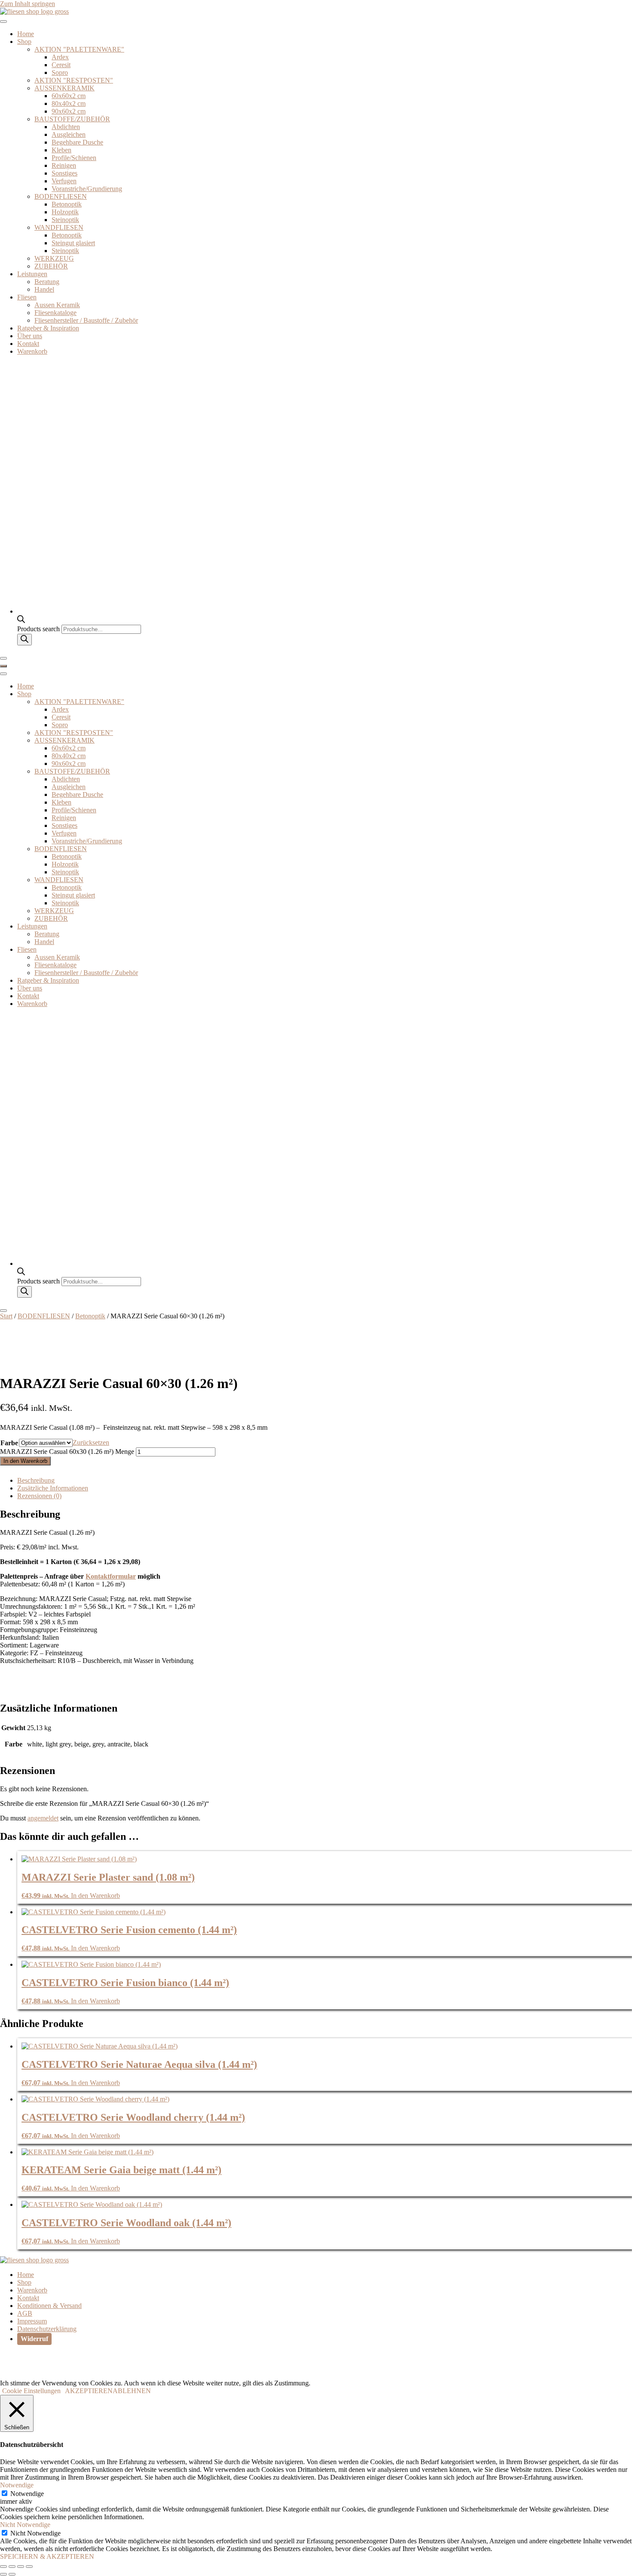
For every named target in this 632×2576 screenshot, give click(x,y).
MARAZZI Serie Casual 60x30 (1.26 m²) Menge (67, 1452)
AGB (25, 2313)
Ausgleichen (69, 134)
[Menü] (3, 666)
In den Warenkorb (25, 1461)
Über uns (30, 336)
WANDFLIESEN (59, 227)
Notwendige (27, 2494)
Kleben (61, 150)
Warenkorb (32, 351)
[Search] (25, 640)
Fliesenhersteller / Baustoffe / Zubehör (86, 320)
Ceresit (61, 65)
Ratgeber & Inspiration (48, 328)
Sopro (60, 72)
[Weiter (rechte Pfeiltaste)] (12, 2574)
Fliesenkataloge (55, 313)
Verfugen (64, 181)
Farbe (9, 1443)
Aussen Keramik (57, 305)
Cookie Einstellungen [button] (31, 2391)
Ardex (60, 57)
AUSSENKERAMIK (64, 88)
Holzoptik (65, 212)
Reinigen (64, 165)
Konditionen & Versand (49, 2306)
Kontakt (28, 344)
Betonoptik (67, 204)
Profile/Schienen (74, 158)
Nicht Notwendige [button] (25, 2525)
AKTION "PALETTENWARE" (79, 49)
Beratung (47, 282)
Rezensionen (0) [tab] (39, 1496)
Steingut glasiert (73, 243)
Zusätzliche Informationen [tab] (53, 1488)
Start (6, 1316)
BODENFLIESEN (61, 196)
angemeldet (43, 1818)
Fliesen (27, 297)
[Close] (3, 658)
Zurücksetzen (91, 1442)
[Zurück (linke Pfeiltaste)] (3, 2574)
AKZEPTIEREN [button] (89, 2391)
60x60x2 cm (69, 96)
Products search (39, 629)
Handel (44, 289)
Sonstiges (64, 173)
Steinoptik (65, 220)
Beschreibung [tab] (36, 1480)
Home (26, 34)
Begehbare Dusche (77, 142)
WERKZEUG (54, 258)
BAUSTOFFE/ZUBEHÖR (72, 119)
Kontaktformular (111, 1576)
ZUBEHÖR (51, 266)
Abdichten (66, 127)
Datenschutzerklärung (47, 2329)
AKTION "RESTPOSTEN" (74, 80)
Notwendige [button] (17, 2485)
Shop (24, 42)
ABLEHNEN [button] (132, 2391)
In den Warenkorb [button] (95, 1896)
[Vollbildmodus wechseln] (12, 2567)
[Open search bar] (21, 621)
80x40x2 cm (69, 103)
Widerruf (34, 2339)
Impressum (32, 2321)
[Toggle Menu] (3, 22)
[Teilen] (21, 2567)
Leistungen (32, 274)
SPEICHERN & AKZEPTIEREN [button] (47, 2556)
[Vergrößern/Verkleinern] (3, 2567)
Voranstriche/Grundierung (87, 189)
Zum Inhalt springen (28, 4)
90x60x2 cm (69, 111)
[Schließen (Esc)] (29, 2567)
